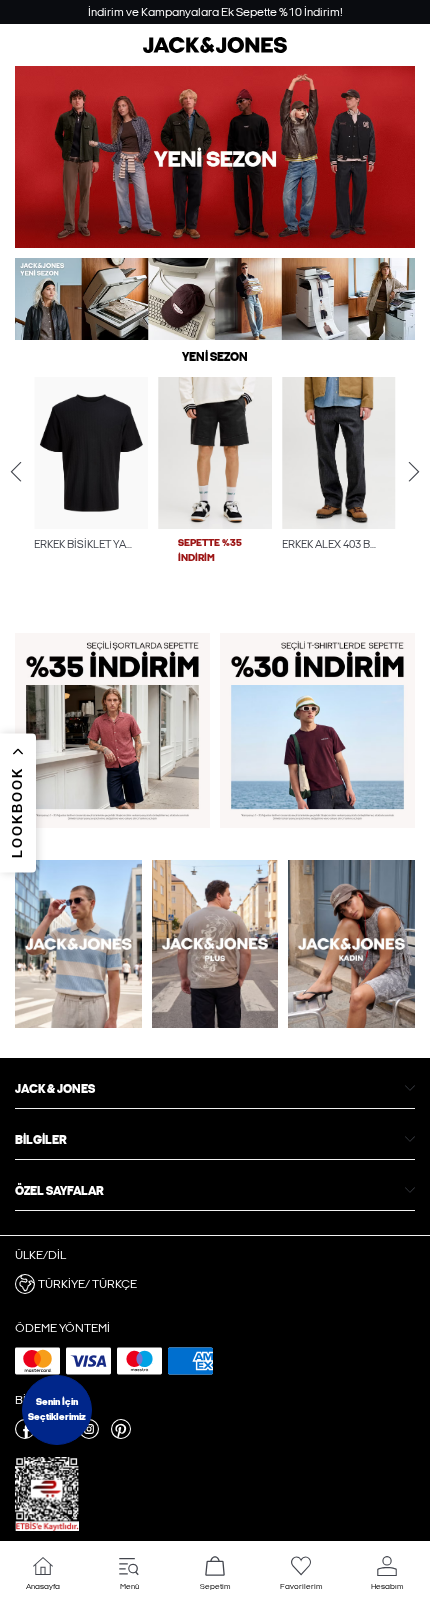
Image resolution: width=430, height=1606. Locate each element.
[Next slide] (414, 472)
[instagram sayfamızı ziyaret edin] (89, 1435)
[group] (91, 492)
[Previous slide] (16, 472)
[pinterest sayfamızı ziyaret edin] (121, 1435)
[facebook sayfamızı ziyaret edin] (25, 1435)
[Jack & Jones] (215, 49)
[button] (91, 453)
